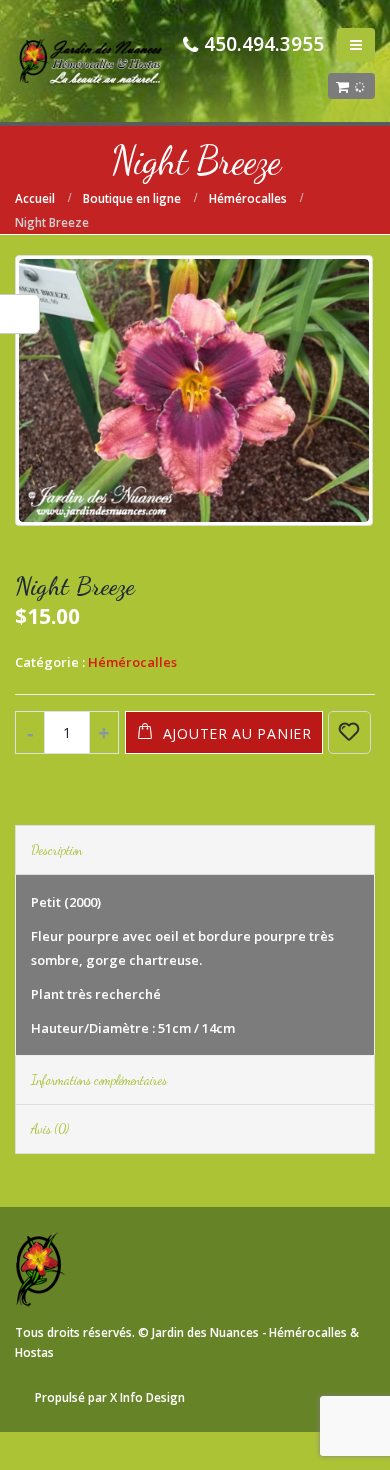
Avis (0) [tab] (50, 1129)
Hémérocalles (132, 662)
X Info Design (147, 1397)
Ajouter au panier (237, 733)
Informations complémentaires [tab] (99, 1080)
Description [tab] (56, 850)
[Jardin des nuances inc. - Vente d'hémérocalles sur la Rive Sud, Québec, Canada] (90, 61)
